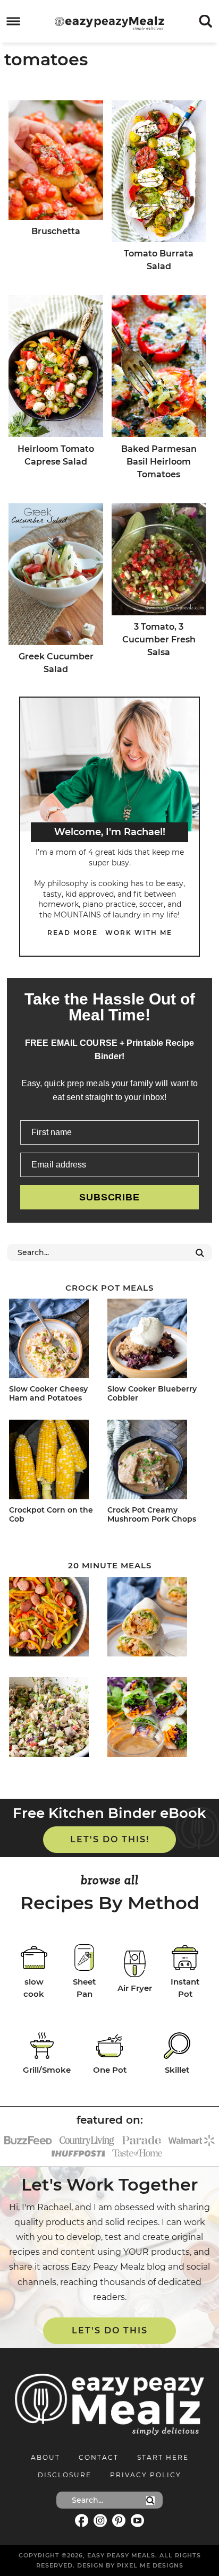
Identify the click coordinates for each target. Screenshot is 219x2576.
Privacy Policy (146, 2475)
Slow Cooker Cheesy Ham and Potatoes (48, 1393)
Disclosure (65, 2475)
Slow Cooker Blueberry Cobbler (152, 1393)
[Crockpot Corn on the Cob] (56, 1461)
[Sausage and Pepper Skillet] (56, 1618)
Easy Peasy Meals (109, 23)
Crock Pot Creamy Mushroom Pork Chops (152, 1514)
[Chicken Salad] (56, 1719)
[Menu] (14, 22)
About (45, 2457)
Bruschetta (56, 231)
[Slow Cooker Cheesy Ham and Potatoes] (56, 1340)
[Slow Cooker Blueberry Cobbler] (154, 1340)
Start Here (163, 2457)
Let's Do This (110, 2330)
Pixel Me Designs (150, 2565)
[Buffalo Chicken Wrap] (154, 1618)
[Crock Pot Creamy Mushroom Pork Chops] (154, 1461)
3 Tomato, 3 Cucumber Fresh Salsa (159, 639)
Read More (73, 933)
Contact (99, 2457)
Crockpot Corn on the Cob (51, 1514)
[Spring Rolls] (154, 1719)
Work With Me (139, 933)
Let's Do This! (110, 1839)
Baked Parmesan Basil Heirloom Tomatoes (159, 462)
